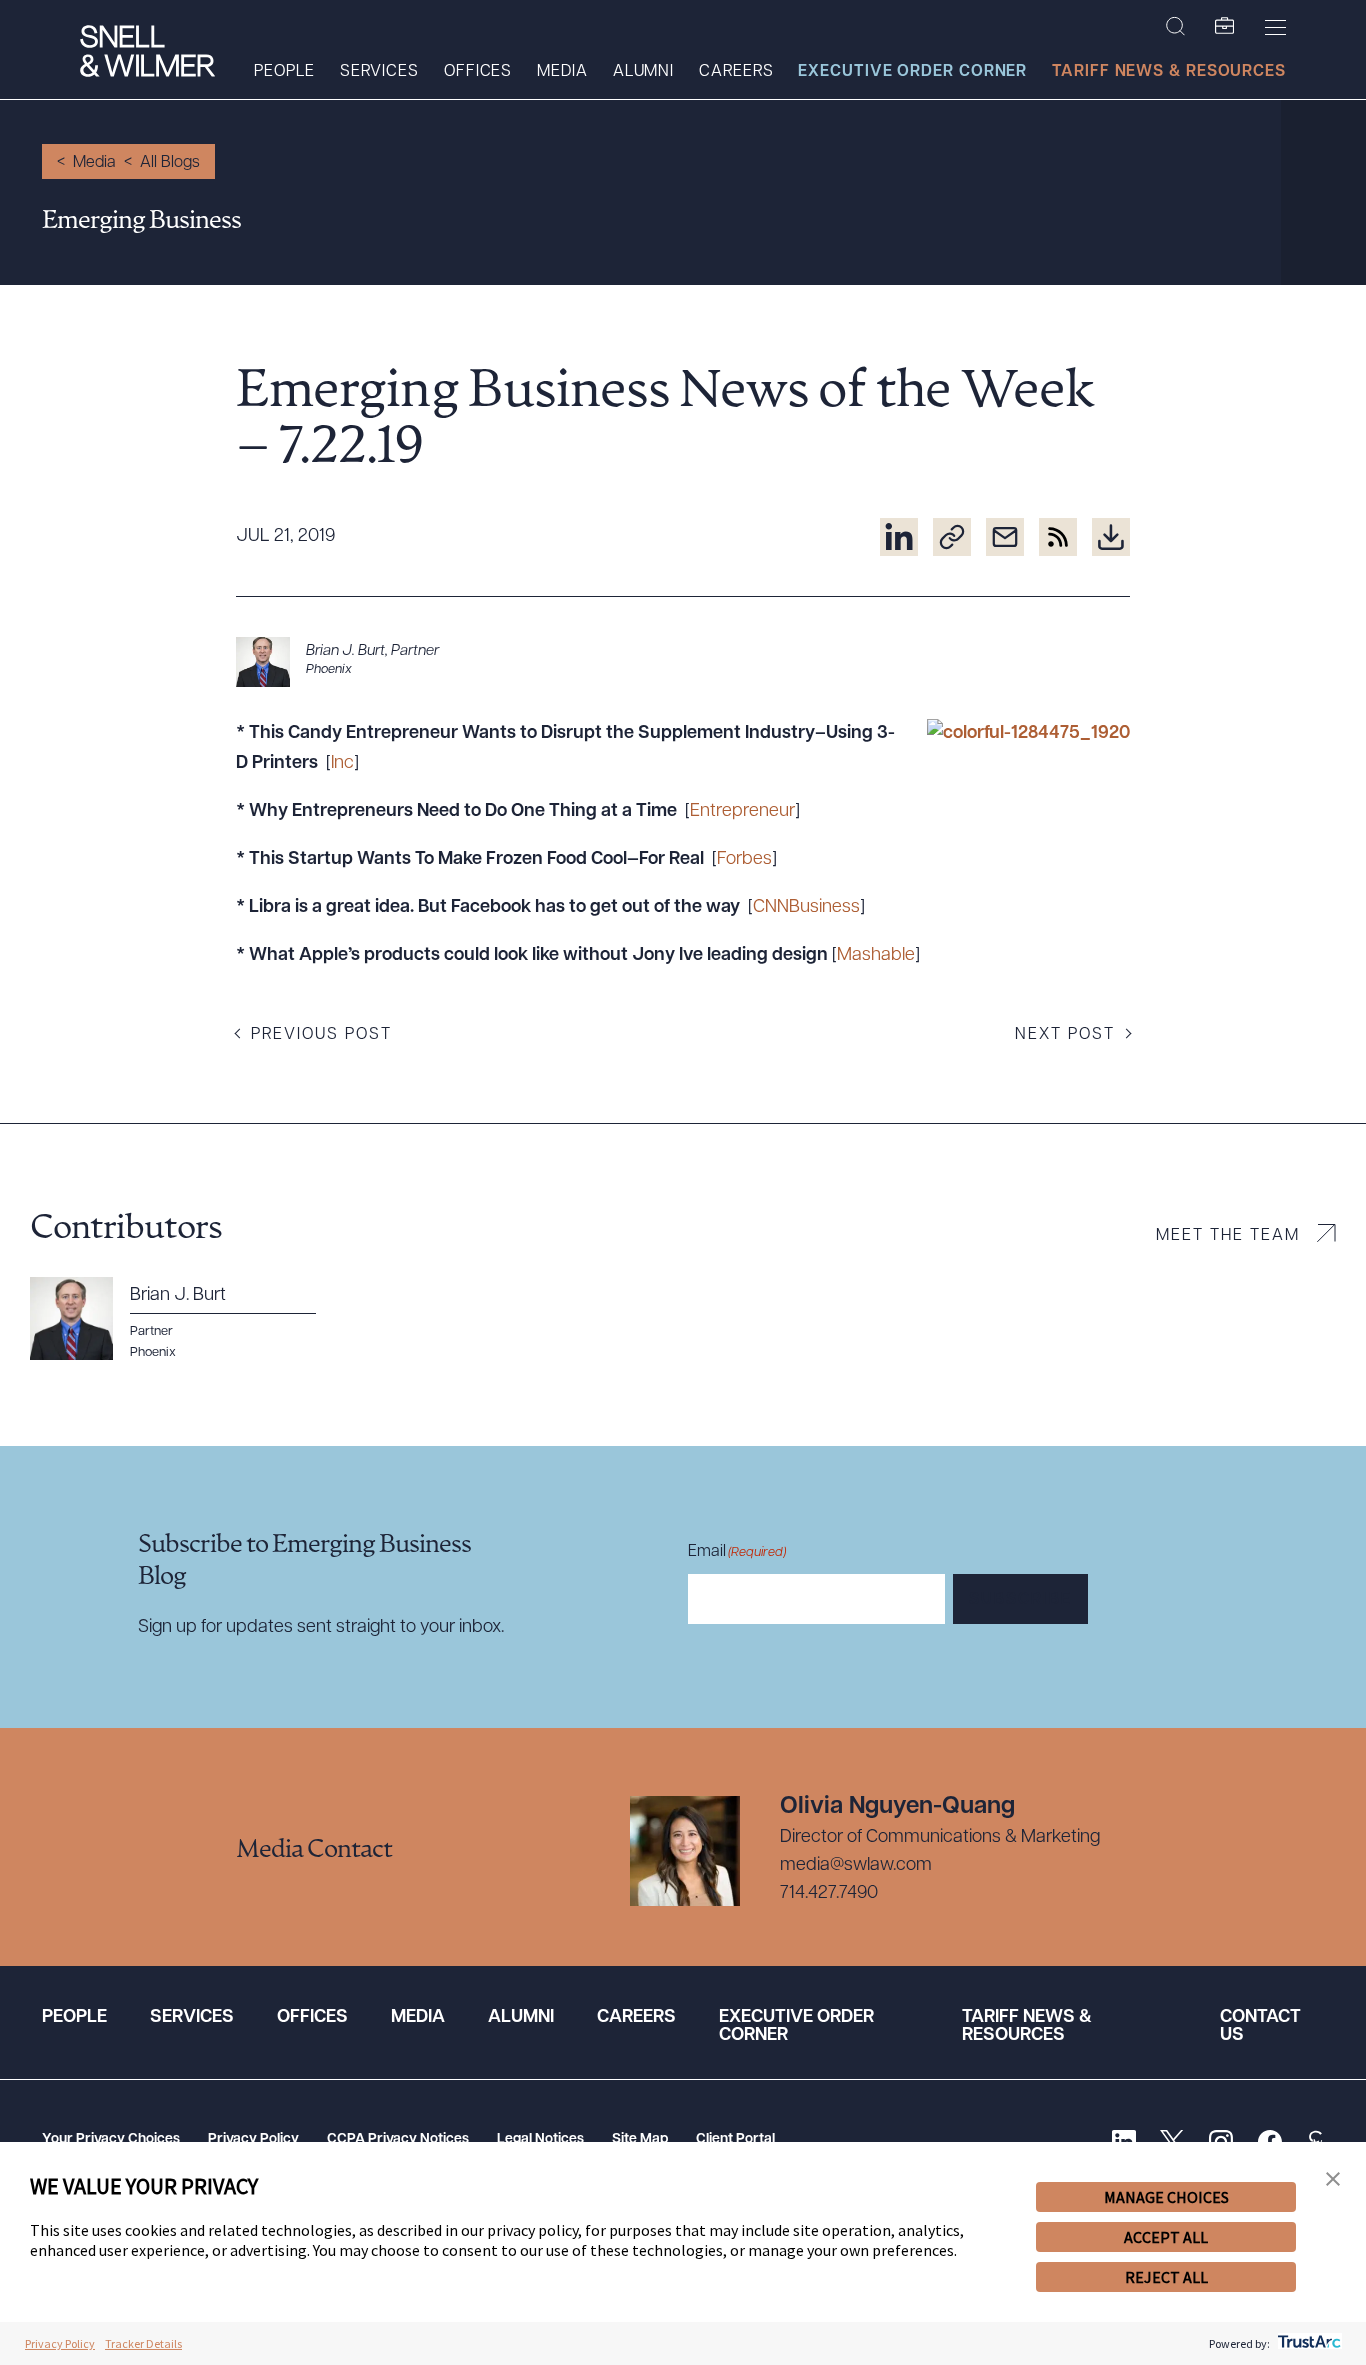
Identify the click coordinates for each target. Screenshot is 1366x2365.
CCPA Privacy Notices (398, 2139)
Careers (736, 72)
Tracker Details (143, 2343)
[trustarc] (1307, 2343)
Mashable (876, 956)
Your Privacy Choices (111, 2139)
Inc (342, 764)
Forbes (744, 860)
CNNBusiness (806, 908)
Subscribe (1020, 1600)
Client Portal (735, 2139)
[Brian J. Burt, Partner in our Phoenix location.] (683, 662)
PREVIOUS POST (321, 1035)
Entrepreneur (742, 812)
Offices (478, 72)
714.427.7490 (829, 1894)
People (284, 72)
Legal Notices (540, 2139)
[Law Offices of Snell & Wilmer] (147, 53)
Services (379, 72)
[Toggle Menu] (1275, 27)
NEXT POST (1065, 1035)
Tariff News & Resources (1169, 72)
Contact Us (1260, 2027)
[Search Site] (1175, 27)
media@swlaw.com (856, 1866)
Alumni (643, 72)
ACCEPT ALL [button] (1166, 2237)
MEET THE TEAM (1228, 1236)
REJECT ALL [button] (1166, 2277)
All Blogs (170, 163)
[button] (1333, 2179)
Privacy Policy (253, 2139)
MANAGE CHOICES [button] (1166, 2197)
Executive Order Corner (912, 72)
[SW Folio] (1225, 27)
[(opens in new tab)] (899, 537)
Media (562, 72)
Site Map (640, 2139)
